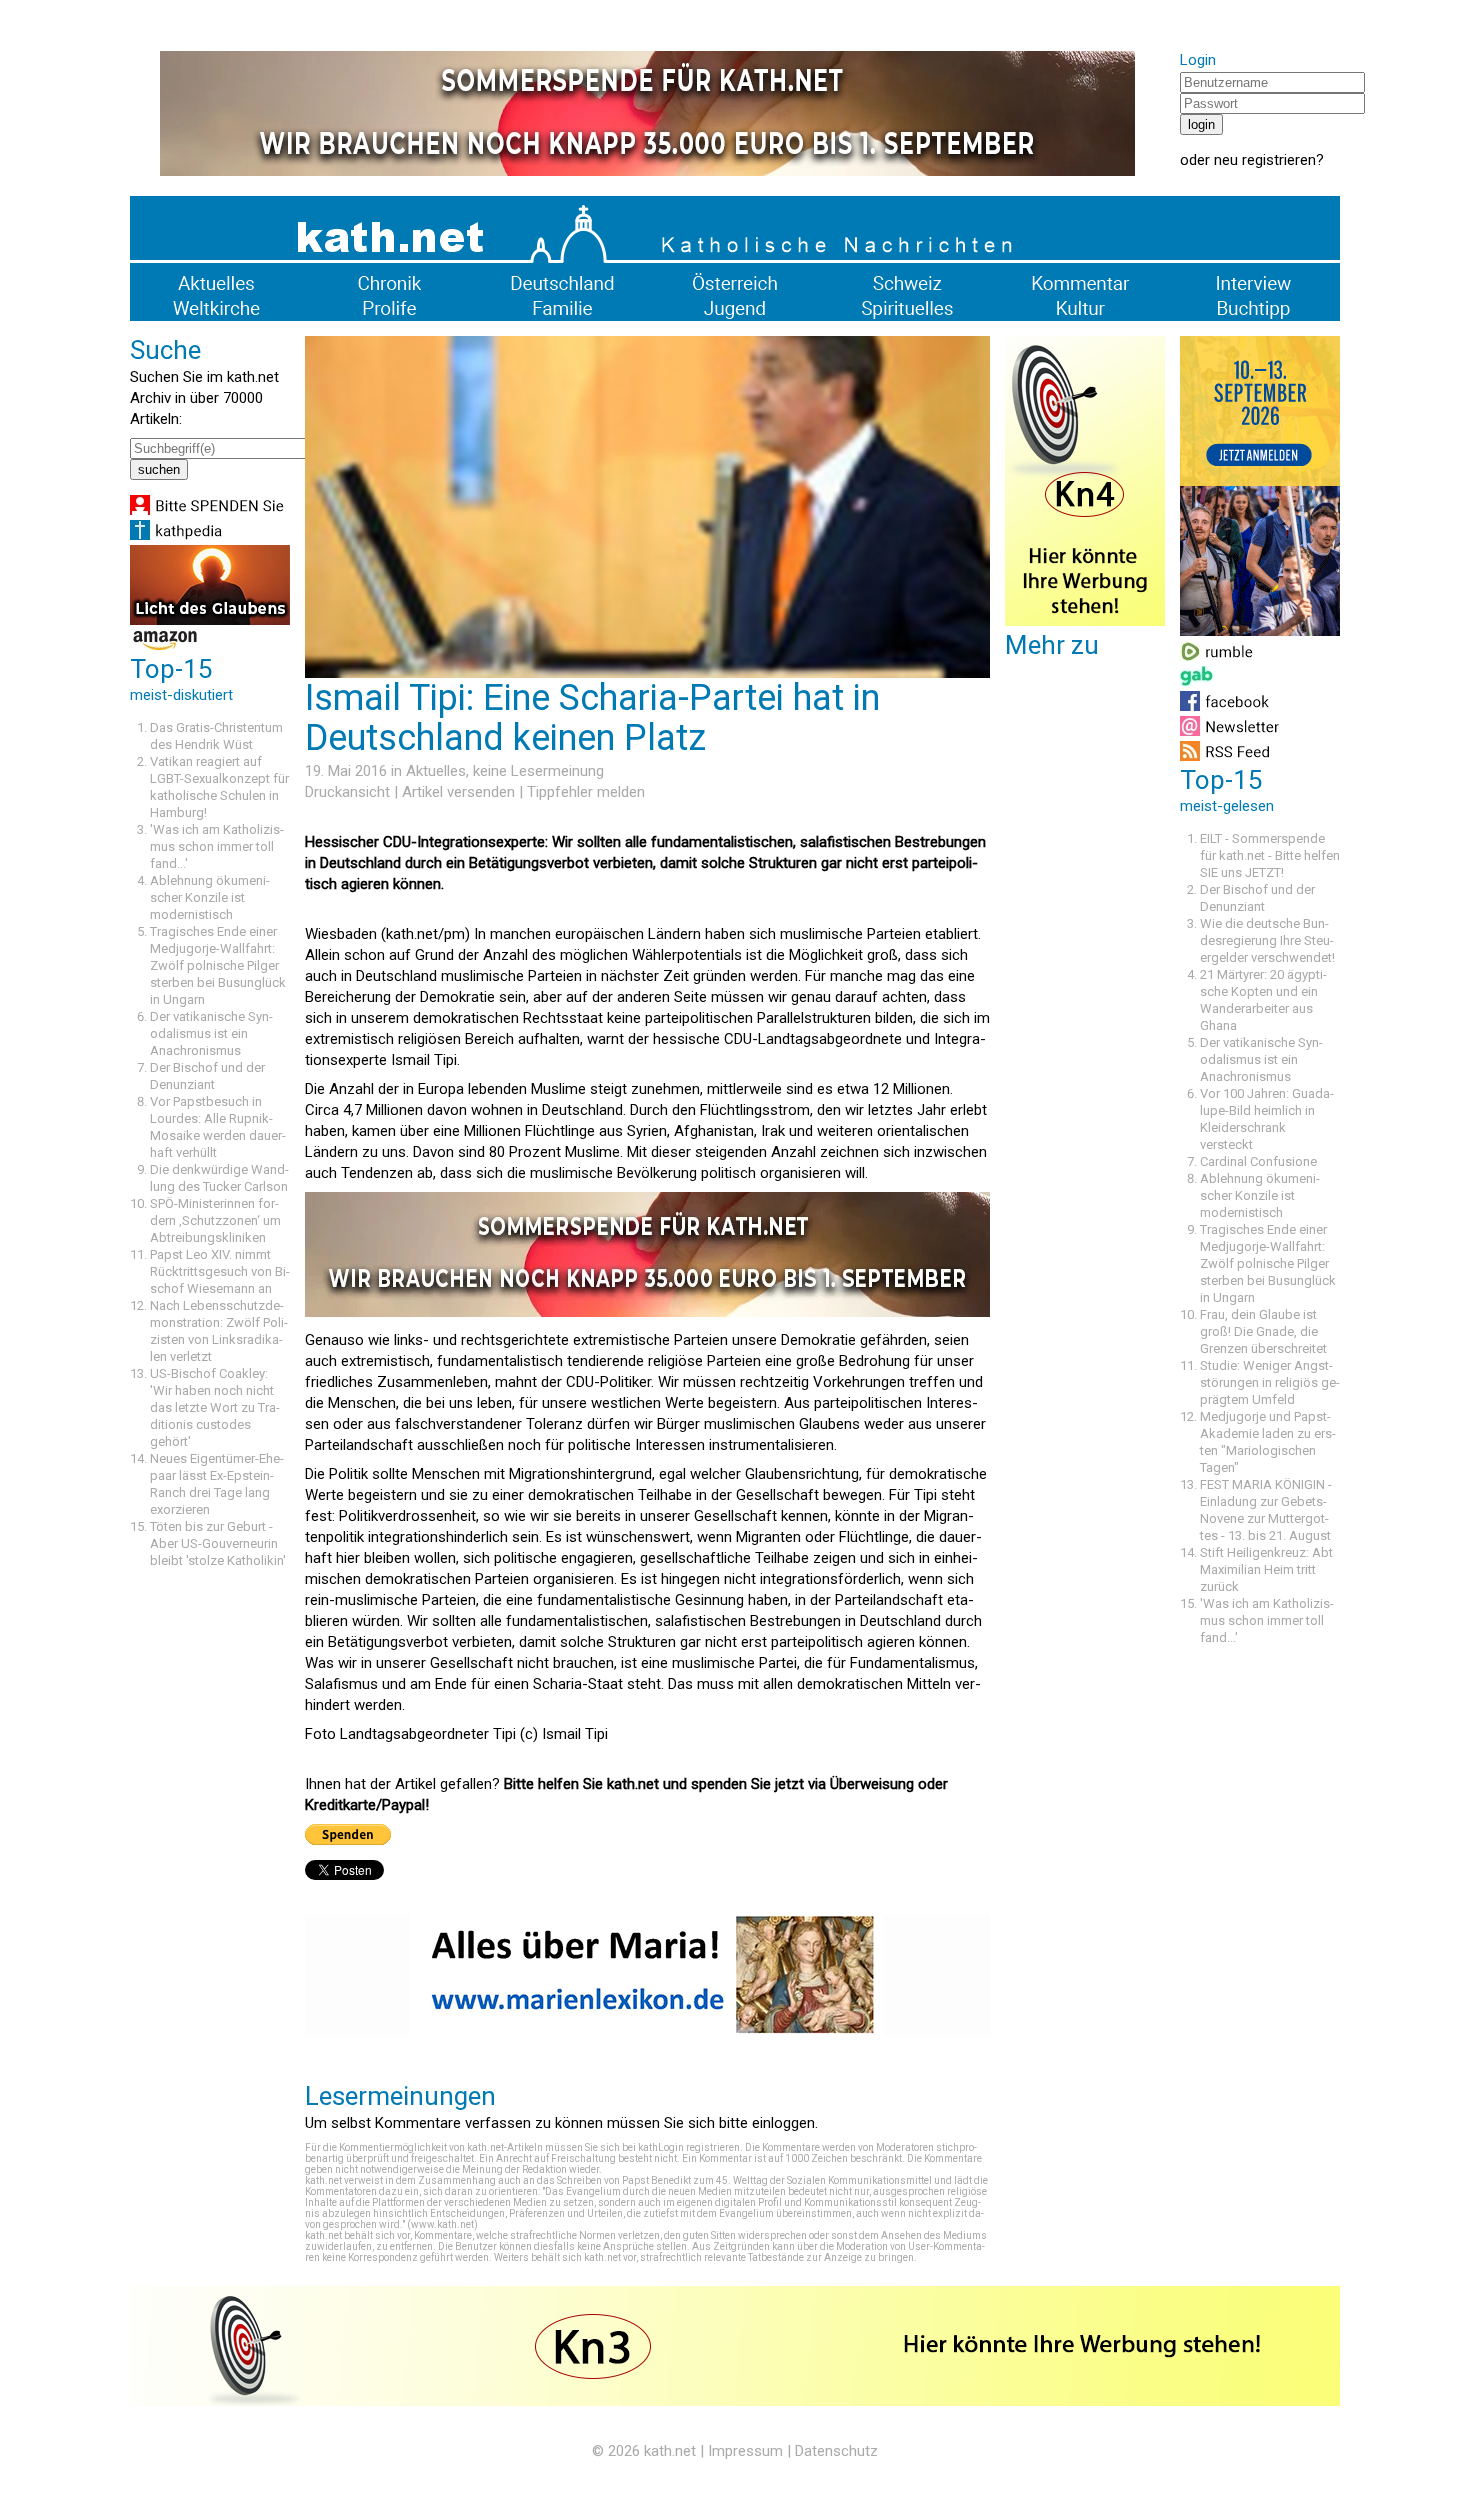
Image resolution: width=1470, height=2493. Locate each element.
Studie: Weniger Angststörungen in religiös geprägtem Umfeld (1270, 1382)
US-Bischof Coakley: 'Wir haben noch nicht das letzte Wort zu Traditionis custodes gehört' (215, 1407)
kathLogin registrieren (689, 2147)
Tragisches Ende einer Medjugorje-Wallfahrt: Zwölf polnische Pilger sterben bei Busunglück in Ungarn (218, 965)
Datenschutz (836, 2451)
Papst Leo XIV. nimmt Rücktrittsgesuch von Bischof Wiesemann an (220, 1271)
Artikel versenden (458, 792)
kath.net (670, 2451)
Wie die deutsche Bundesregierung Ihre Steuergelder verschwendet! (1267, 940)
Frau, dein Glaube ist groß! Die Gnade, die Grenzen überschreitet (1263, 1331)
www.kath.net (442, 2224)
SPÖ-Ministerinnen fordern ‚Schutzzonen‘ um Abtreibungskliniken (215, 1220)
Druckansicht (347, 792)
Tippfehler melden (586, 792)
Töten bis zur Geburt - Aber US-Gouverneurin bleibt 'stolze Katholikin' (218, 1543)
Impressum (745, 2451)
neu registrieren (1265, 160)
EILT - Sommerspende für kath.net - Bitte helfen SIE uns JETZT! (1270, 855)
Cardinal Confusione (1258, 1161)
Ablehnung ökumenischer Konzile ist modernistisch (210, 897)
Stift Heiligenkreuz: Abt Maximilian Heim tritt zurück (1266, 1569)
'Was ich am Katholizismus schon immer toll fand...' (217, 846)
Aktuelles (436, 771)
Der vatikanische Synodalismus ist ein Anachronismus (211, 1033)
